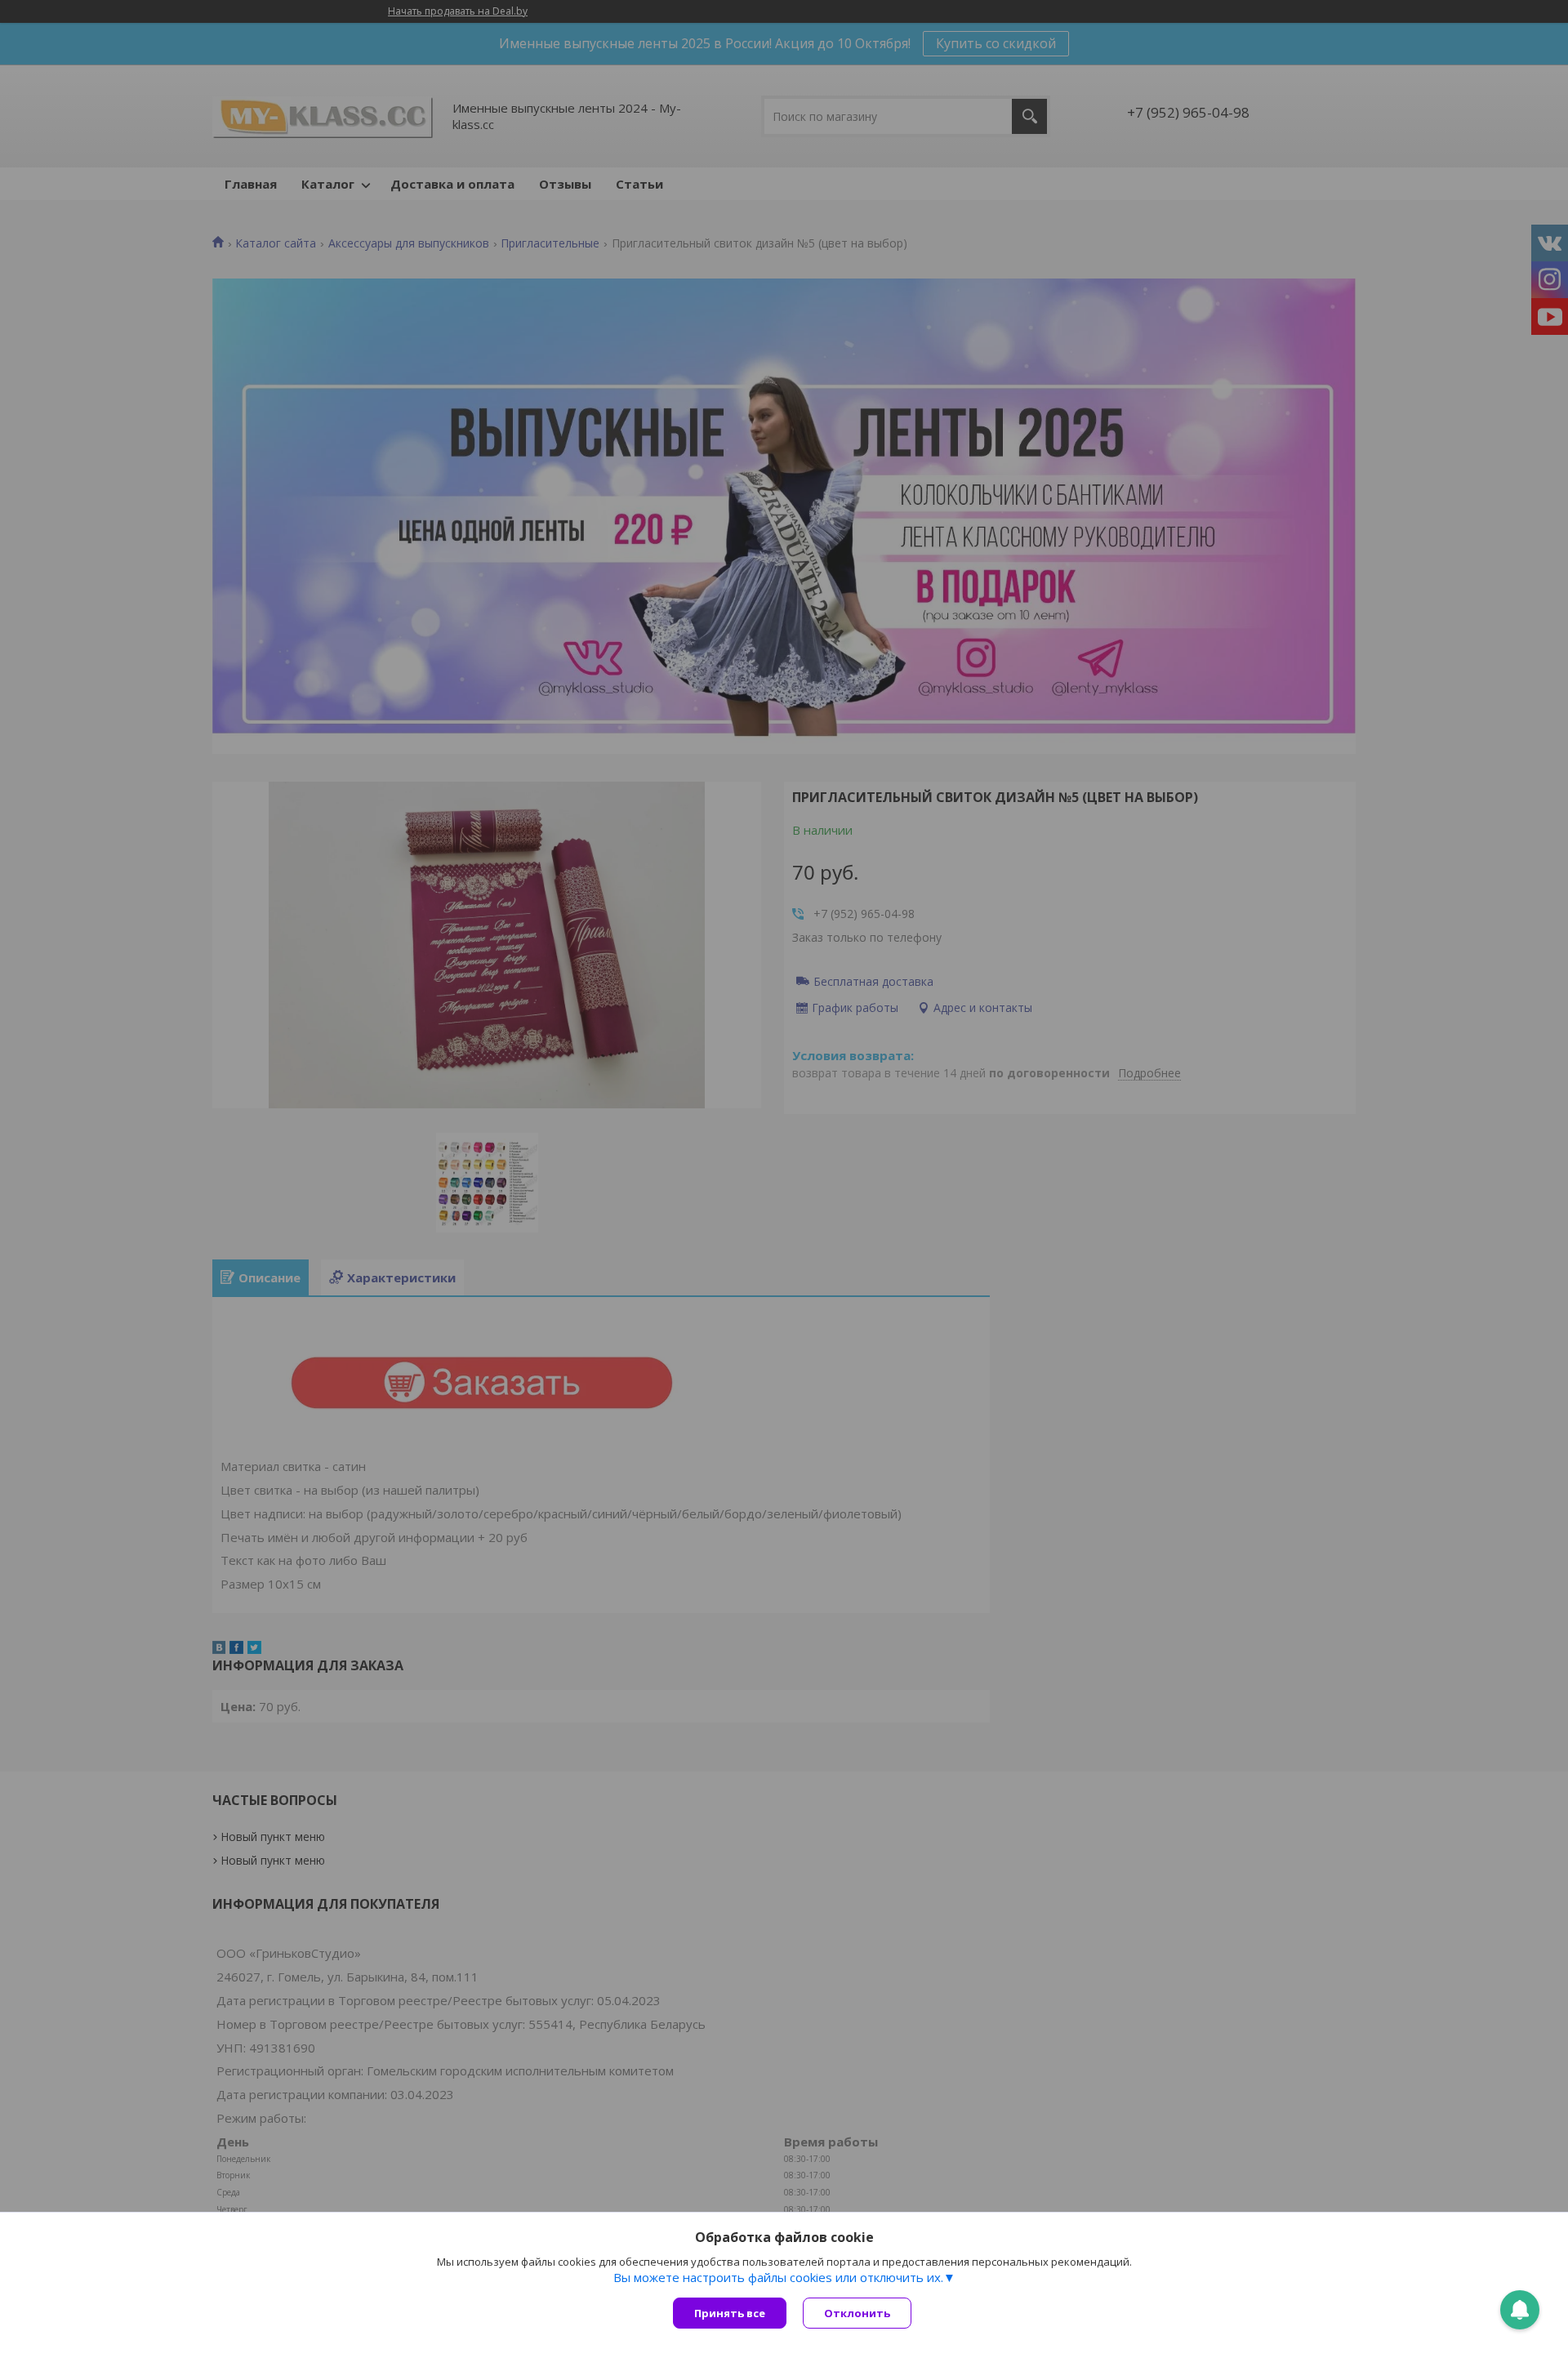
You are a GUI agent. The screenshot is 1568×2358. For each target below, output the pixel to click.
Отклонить (857, 2313)
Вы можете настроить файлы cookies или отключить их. (778, 2277)
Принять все (730, 2313)
